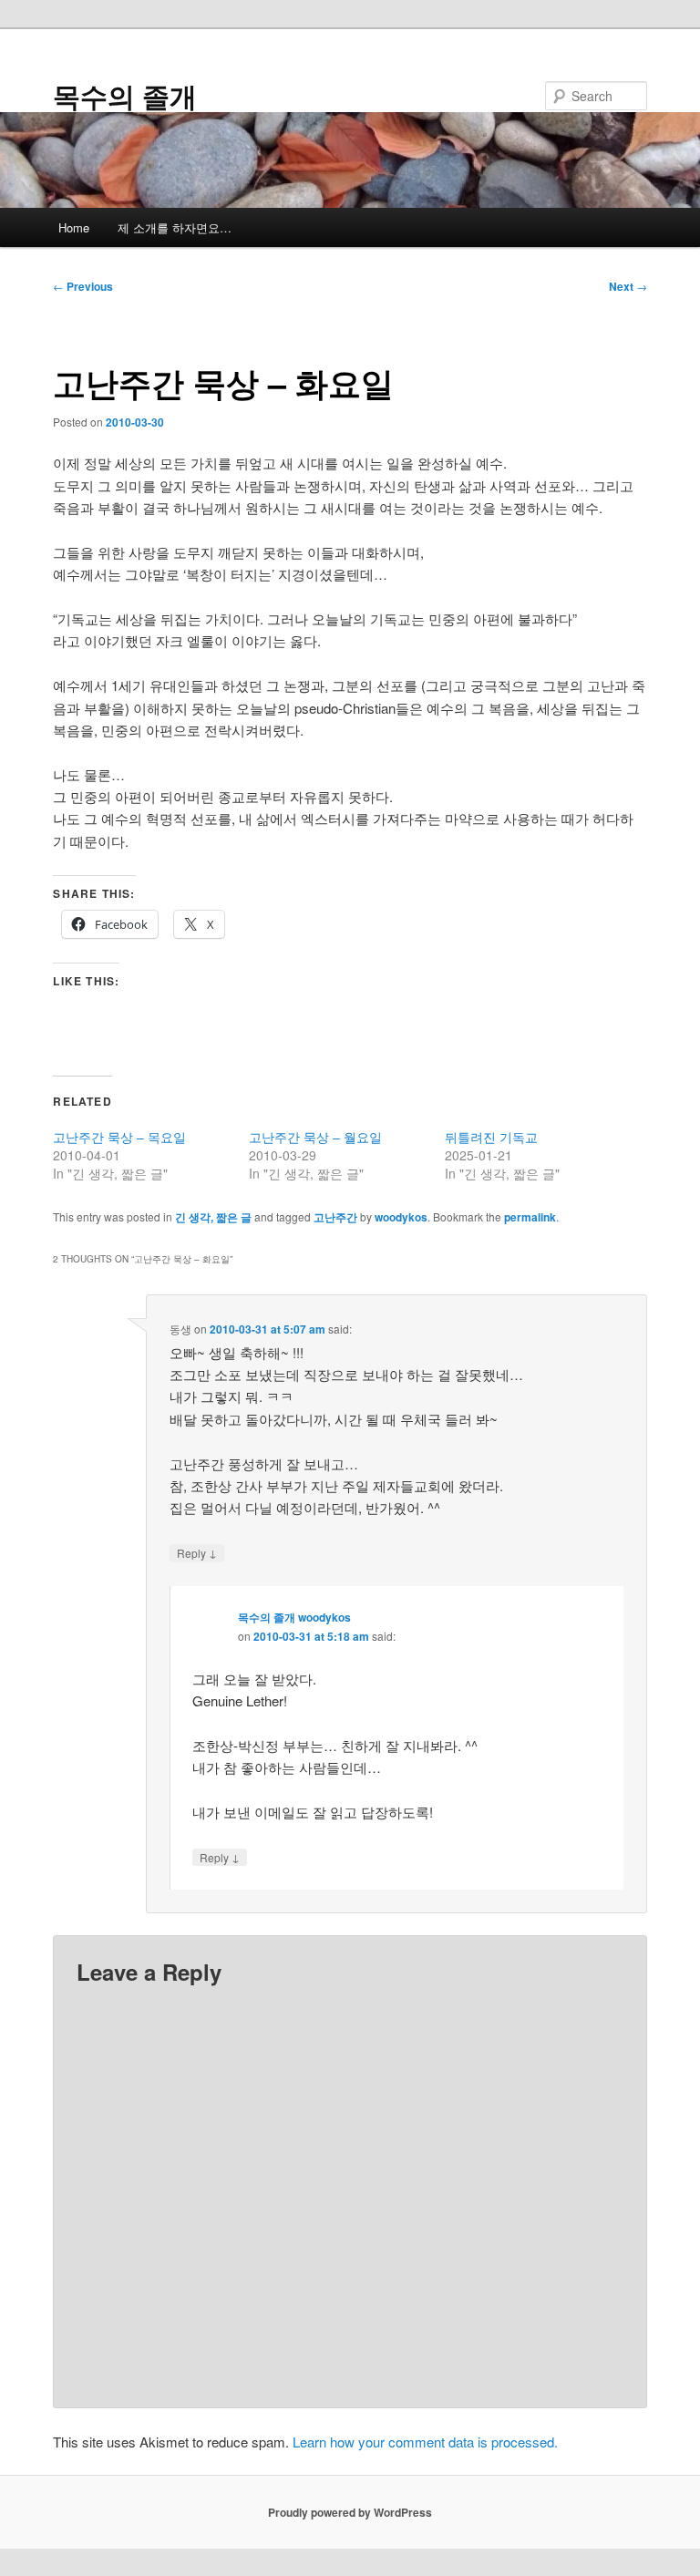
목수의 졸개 (125, 95)
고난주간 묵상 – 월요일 (315, 1137)
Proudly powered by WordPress (350, 2512)
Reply (197, 1552)
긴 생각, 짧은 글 (213, 1217)
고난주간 (335, 1217)
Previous (83, 286)
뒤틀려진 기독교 (491, 1137)
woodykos (401, 1217)
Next (628, 286)
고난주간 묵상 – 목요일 (119, 1137)
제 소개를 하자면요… (175, 227)
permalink (530, 1217)
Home (74, 227)
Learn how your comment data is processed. (425, 2442)
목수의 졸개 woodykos (294, 1617)
